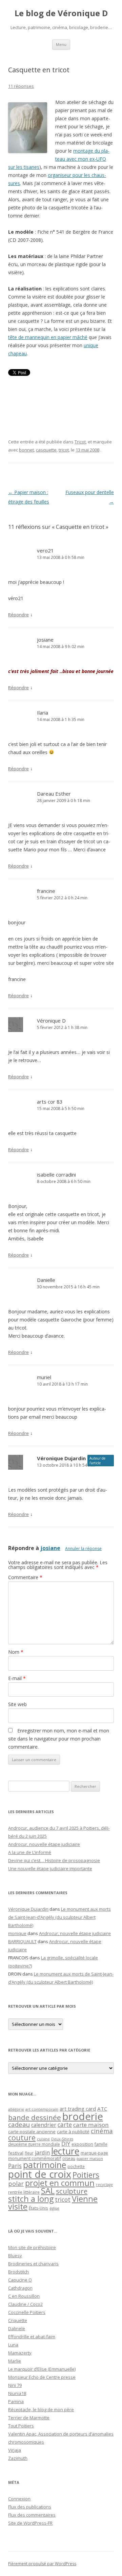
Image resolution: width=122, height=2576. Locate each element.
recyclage (104, 2185)
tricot (64, 450)
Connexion (19, 2499)
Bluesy (15, 2256)
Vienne (85, 2199)
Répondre (18, 615)
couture (22, 2137)
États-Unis (38, 2208)
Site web (17, 1704)
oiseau (69, 2158)
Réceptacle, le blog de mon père (41, 2410)
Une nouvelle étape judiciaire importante (50, 1869)
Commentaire (25, 1577)
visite (18, 2207)
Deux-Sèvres (62, 2139)
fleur (29, 2153)
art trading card (78, 2109)
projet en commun (60, 2183)
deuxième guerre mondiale (34, 2144)
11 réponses (21, 86)
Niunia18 (17, 2393)
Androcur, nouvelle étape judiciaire (44, 1844)
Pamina (16, 2401)
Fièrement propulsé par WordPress (42, 2564)
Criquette (18, 2320)
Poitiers (86, 2175)
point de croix (40, 2174)
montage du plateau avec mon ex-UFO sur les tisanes (59, 159)
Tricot (80, 442)
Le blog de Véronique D (61, 13)
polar (16, 2184)
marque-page (94, 2153)
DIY (66, 2144)
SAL (48, 2191)
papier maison (90, 2158)
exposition (82, 2144)
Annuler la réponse (83, 1549)
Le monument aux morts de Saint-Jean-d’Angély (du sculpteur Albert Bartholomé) (59, 1917)
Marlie (15, 2361)
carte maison (91, 2125)
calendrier (44, 2125)
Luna (13, 2345)
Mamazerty (20, 2353)
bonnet (26, 450)
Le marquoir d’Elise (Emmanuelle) (42, 2369)
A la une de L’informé (30, 1852)
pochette (76, 2167)
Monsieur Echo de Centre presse (42, 2377)
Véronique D (51, 1021)
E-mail (17, 1678)
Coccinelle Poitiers (27, 2312)
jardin (42, 2153)
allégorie (16, 2109)
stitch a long (31, 2199)
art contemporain (42, 2109)
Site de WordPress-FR (30, 2523)
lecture (65, 2151)
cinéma (102, 2131)
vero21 (45, 550)
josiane (45, 640)
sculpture (72, 2191)
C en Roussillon (24, 2296)
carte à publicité (73, 2132)
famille (101, 2144)
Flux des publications (30, 2507)
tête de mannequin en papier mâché (48, 337)
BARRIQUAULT (22, 1941)
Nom (16, 1652)
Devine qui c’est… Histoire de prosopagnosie (54, 1860)
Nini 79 (15, 2385)
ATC (102, 2109)
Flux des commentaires (32, 2515)
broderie (83, 2116)
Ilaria (43, 713)
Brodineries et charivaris (33, 2264)
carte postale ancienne (32, 2132)
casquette (46, 450)
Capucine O (20, 2280)
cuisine (43, 2139)
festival (16, 2153)
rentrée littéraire (24, 2192)
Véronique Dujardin (61, 1458)
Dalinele (17, 2328)
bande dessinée (35, 2117)
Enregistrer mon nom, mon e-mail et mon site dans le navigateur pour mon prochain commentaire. (59, 1739)
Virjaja (15, 2450)
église (54, 2208)
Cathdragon (20, 2288)
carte (65, 2124)
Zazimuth (18, 2458)
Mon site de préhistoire (32, 2247)
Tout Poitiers (21, 2426)
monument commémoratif (35, 2158)
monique (17, 1933)
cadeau (19, 2124)
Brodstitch (18, 2272)
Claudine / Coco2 (25, 2304)
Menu (61, 44)
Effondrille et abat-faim (32, 2337)
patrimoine (45, 2165)
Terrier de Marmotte (29, 2418)
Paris (15, 2166)
